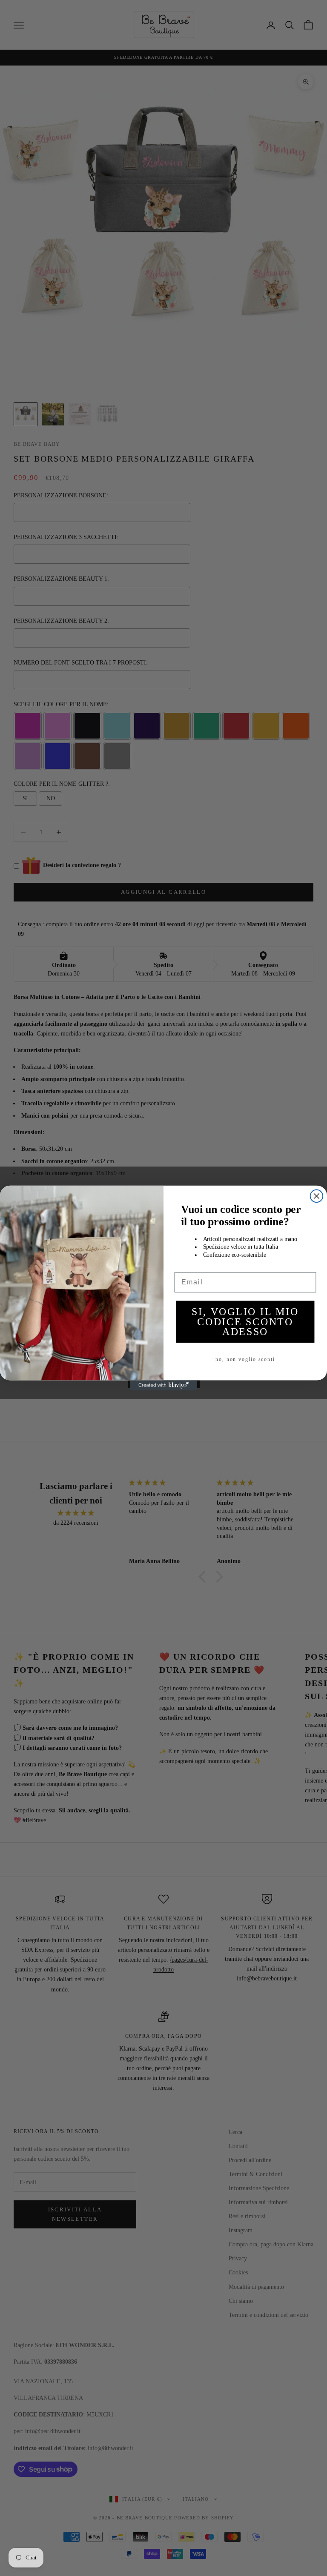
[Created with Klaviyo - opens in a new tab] (163, 1386)
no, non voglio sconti (245, 1359)
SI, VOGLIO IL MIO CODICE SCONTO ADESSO (245, 1322)
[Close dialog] (317, 1196)
